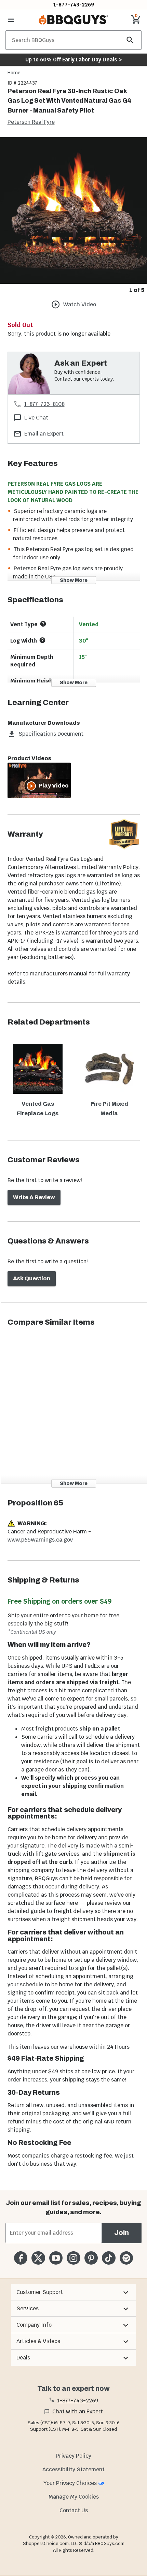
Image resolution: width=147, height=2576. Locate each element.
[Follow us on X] (38, 2258)
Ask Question (32, 1278)
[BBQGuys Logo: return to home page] (73, 20)
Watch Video (80, 304)
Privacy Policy (73, 2456)
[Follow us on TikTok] (109, 2258)
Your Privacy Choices (70, 2483)
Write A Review (34, 1197)
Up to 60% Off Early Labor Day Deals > (73, 60)
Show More (74, 580)
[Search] (130, 40)
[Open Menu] (11, 20)
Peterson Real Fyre (31, 122)
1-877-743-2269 (74, 5)
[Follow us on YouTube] (56, 2258)
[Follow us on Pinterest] (91, 2258)
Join (122, 2233)
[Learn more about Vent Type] (43, 624)
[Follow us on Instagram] (73, 2258)
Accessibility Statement (73, 2469)
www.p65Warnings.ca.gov (40, 1540)
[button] (73, 2292)
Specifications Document (51, 734)
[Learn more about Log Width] (42, 640)
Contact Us (74, 2510)
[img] (73, 210)
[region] (73, 216)
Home (14, 73)
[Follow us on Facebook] (21, 2258)
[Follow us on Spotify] (126, 2258)
